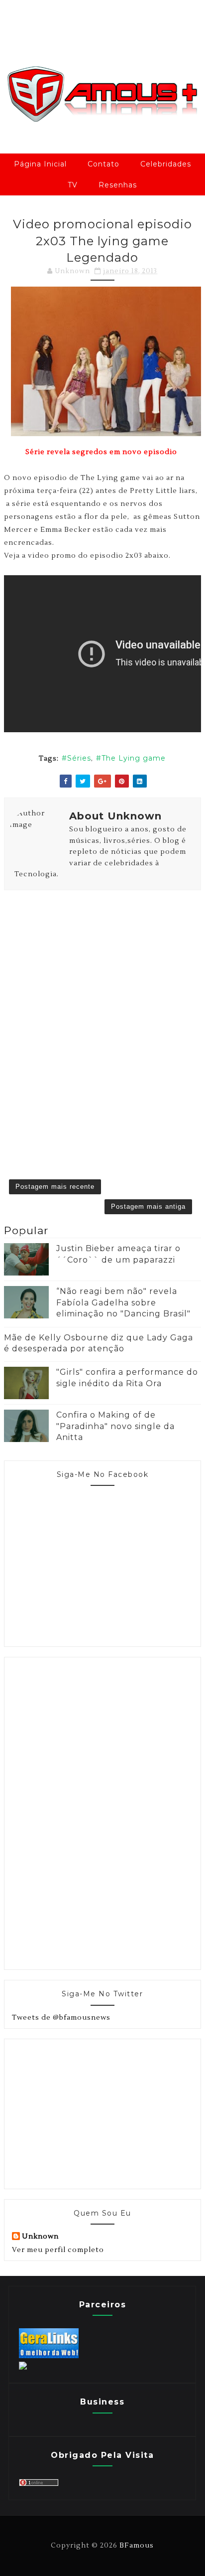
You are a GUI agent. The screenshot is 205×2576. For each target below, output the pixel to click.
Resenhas (118, 185)
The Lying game (134, 758)
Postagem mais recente (55, 1187)
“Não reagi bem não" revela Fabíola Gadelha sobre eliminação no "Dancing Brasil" (123, 1302)
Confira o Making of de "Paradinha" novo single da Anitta (115, 1426)
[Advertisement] (87, 1812)
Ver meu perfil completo (58, 2250)
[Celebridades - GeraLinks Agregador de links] (49, 2356)
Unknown (40, 2237)
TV (73, 185)
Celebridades (166, 164)
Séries (79, 758)
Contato (103, 164)
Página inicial (40, 164)
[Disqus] (102, 1020)
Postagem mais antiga (148, 1207)
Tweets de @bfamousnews (61, 2018)
